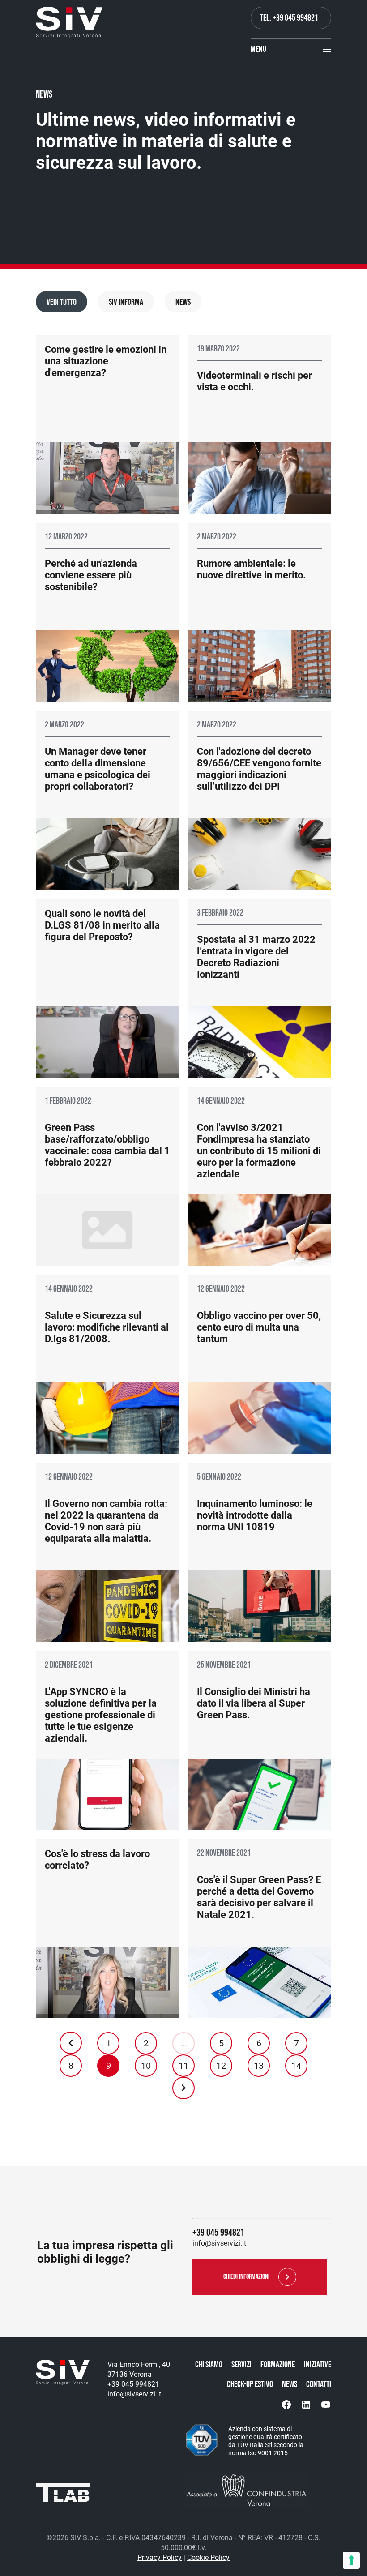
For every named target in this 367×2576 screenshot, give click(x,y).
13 (259, 2066)
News (183, 302)
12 (221, 2066)
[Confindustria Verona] (257, 2490)
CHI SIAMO (209, 2365)
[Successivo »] (183, 2088)
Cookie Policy (208, 2557)
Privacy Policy (160, 2557)
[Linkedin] (306, 2405)
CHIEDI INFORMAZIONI (246, 2277)
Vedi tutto (62, 302)
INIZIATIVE (318, 2365)
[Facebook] (286, 2405)
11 (183, 2066)
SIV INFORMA (126, 302)
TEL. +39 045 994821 (289, 18)
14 (296, 2066)
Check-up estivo (250, 2384)
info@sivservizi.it (134, 2394)
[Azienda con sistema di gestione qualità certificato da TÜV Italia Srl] (201, 2441)
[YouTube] (326, 2405)
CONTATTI (319, 2384)
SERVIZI (241, 2365)
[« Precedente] (71, 2043)
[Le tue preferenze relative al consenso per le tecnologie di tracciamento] (351, 2560)
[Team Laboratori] (63, 2495)
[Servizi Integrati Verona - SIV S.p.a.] (69, 22)
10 (146, 2066)
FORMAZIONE (278, 2365)
